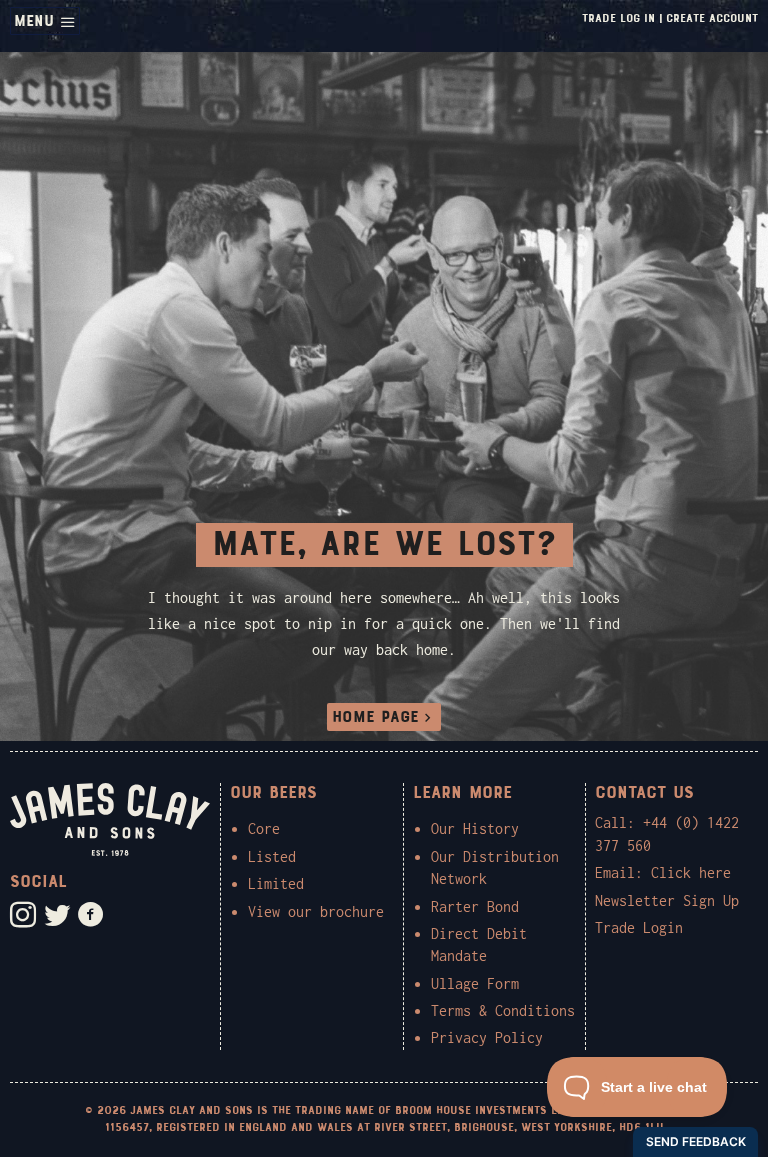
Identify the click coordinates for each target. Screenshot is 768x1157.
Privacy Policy (487, 1037)
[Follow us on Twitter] (57, 915)
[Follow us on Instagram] (23, 915)
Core (264, 828)
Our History (475, 828)
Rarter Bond (475, 906)
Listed (272, 856)
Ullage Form (475, 983)
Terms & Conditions (503, 1010)
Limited (276, 883)
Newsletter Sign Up (667, 900)
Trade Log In (618, 18)
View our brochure (316, 911)
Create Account (712, 18)
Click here (691, 872)
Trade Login (639, 927)
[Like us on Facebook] (91, 915)
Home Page (375, 716)
